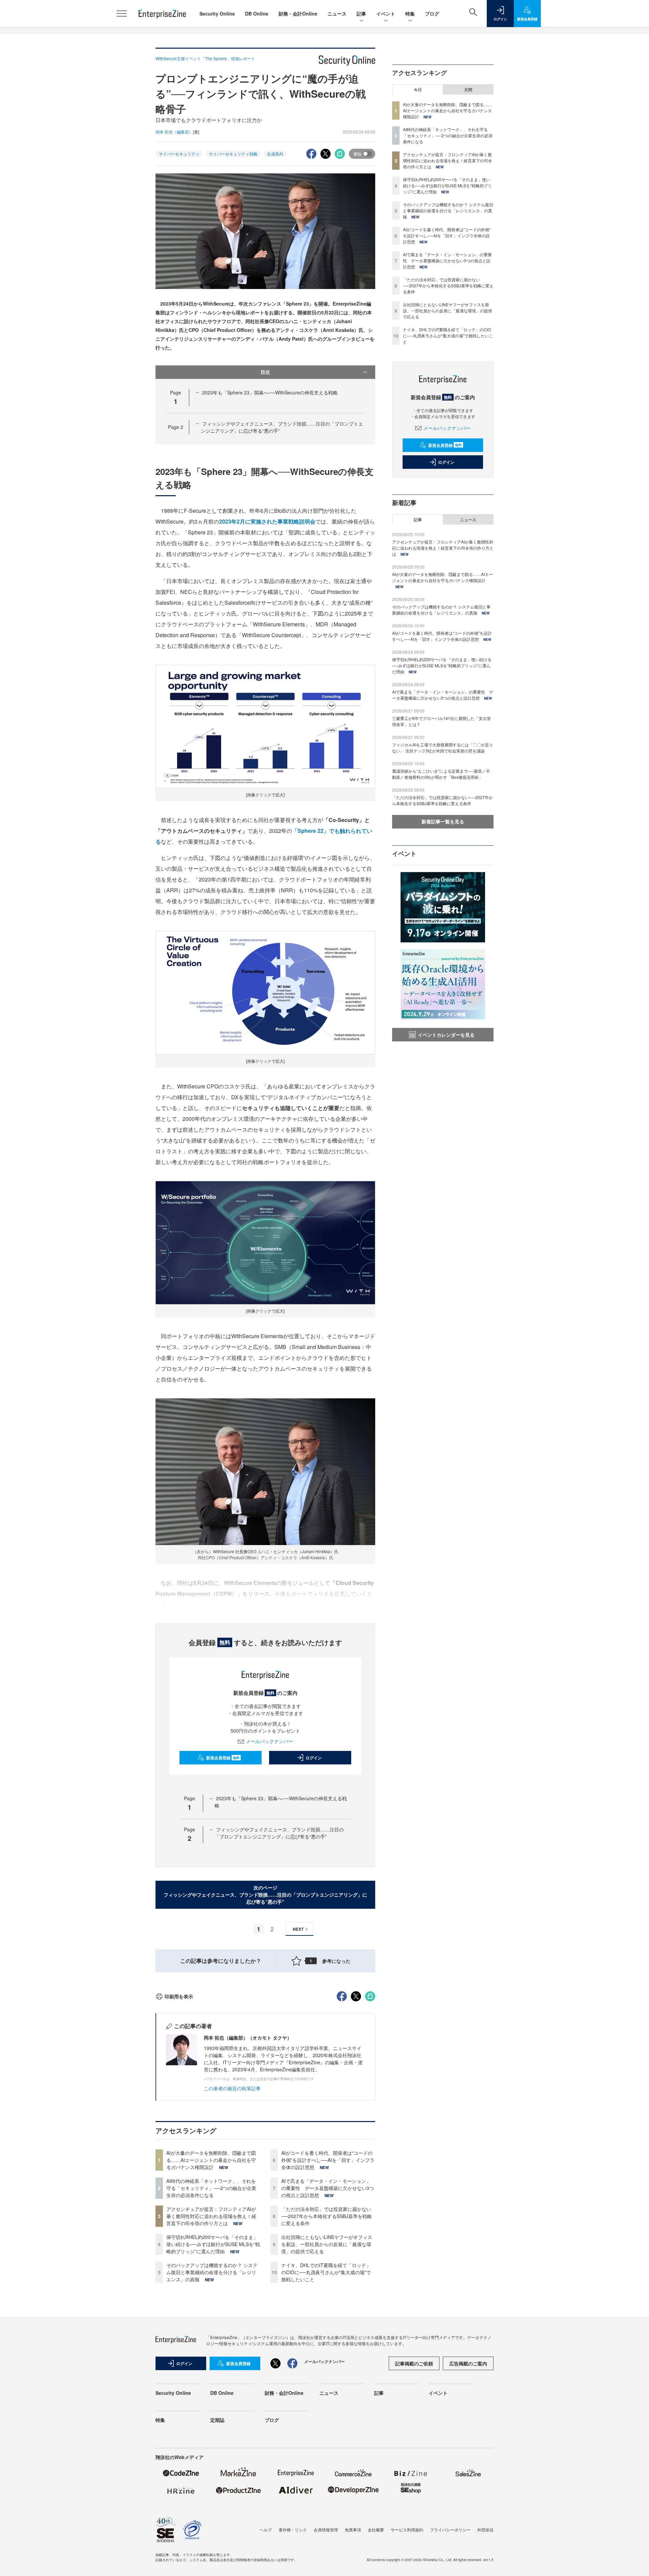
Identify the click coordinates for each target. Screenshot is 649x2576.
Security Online (217, 14)
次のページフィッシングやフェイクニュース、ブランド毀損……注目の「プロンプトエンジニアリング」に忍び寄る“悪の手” (265, 1895)
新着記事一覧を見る (443, 821)
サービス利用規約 (407, 2530)
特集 (410, 14)
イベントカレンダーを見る (446, 1035)
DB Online (257, 14)
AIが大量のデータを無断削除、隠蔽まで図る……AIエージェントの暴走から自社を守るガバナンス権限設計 (211, 2160)
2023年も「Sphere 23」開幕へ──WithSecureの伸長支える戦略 (270, 392)
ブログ (432, 14)
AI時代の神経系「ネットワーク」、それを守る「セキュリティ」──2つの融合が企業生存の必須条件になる (211, 2188)
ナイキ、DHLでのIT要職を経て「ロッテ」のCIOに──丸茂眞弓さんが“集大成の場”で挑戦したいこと (326, 2272)
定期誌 (217, 2420)
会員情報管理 (326, 2530)
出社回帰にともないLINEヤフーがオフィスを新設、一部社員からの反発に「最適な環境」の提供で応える (327, 2244)
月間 (468, 90)
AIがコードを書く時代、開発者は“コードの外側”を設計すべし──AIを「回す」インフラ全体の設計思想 (328, 2160)
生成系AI (275, 154)
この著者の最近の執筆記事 (232, 2088)
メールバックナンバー (269, 1741)
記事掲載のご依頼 (414, 2363)
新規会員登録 (223, 1758)
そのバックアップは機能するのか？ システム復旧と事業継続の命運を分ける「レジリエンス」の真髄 (212, 2272)
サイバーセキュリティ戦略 (233, 154)
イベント (386, 14)
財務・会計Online (298, 14)
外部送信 (485, 2530)
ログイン (314, 1758)
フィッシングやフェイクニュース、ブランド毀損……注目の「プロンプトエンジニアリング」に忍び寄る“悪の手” (279, 1833)
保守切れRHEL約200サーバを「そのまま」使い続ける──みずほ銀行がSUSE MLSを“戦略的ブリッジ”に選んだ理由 (213, 2244)
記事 (361, 14)
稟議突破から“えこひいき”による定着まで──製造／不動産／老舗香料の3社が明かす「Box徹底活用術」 (441, 774)
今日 (418, 90)
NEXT (298, 1929)
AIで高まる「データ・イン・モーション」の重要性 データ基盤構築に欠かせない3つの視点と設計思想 (328, 2188)
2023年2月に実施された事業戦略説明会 (267, 521)
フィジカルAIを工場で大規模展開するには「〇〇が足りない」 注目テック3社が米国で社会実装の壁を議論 (443, 748)
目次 (265, 372)
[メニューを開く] (122, 14)
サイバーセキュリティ (179, 154)
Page (176, 427)
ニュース (337, 14)
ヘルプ (266, 2530)
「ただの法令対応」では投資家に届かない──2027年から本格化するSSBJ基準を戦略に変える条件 (327, 2216)
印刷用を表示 (179, 1996)
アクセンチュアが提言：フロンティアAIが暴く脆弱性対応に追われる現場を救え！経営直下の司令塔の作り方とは (211, 2216)
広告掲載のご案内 (468, 2363)
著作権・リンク (293, 2530)
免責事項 (353, 2530)
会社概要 (376, 2530)
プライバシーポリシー (450, 2530)
